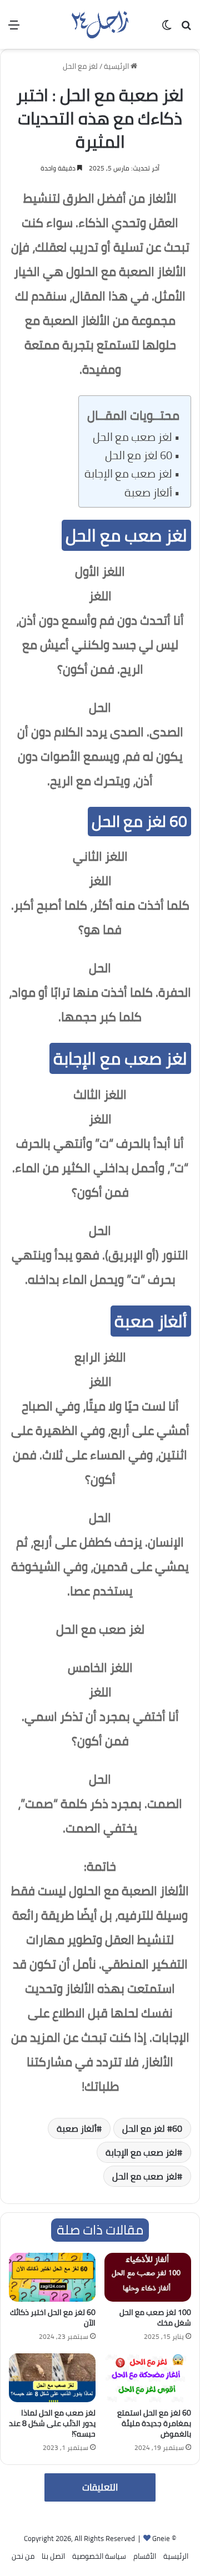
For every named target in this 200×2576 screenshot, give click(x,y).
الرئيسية (117, 66)
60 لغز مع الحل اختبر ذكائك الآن (53, 2318)
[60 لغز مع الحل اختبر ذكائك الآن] (52, 2277)
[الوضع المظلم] (167, 29)
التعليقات (100, 2487)
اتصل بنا (53, 2556)
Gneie (161, 2538)
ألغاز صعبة (148, 493)
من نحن (23, 2556)
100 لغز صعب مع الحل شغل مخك (155, 2318)
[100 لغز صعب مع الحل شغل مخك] (148, 2277)
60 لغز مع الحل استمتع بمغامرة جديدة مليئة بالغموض (154, 2423)
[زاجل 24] (100, 24)
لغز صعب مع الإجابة (128, 474)
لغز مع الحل (80, 66)
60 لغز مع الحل (139, 455)
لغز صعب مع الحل (132, 437)
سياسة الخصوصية (99, 2556)
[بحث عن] (186, 29)
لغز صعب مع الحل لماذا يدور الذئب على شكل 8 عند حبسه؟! (52, 2423)
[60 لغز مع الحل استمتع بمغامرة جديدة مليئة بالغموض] (148, 2378)
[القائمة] (14, 29)
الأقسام (145, 2556)
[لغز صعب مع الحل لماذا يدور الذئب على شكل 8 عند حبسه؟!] (52, 2378)
